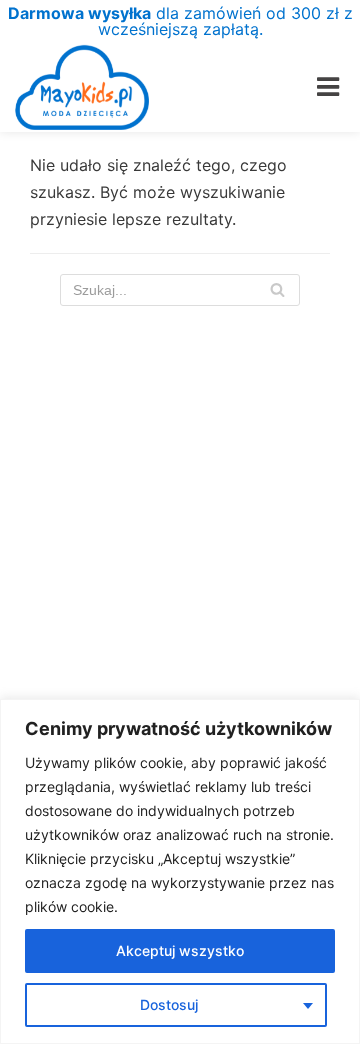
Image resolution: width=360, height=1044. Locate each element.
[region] (180, 871)
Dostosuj (169, 1004)
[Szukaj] (277, 290)
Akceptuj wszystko (180, 950)
